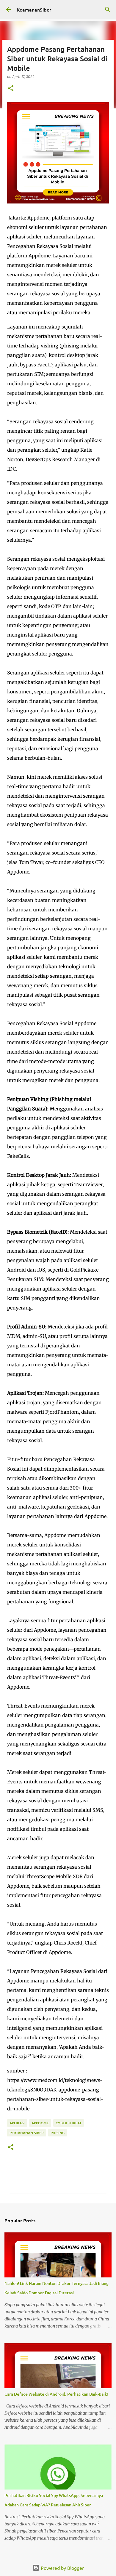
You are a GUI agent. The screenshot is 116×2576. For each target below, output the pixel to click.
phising (58, 2133)
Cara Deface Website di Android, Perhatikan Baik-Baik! (56, 2394)
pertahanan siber (27, 2133)
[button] (11, 89)
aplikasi (17, 2123)
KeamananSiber (34, 9)
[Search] (108, 9)
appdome (40, 2123)
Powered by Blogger (62, 2568)
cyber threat (69, 2123)
